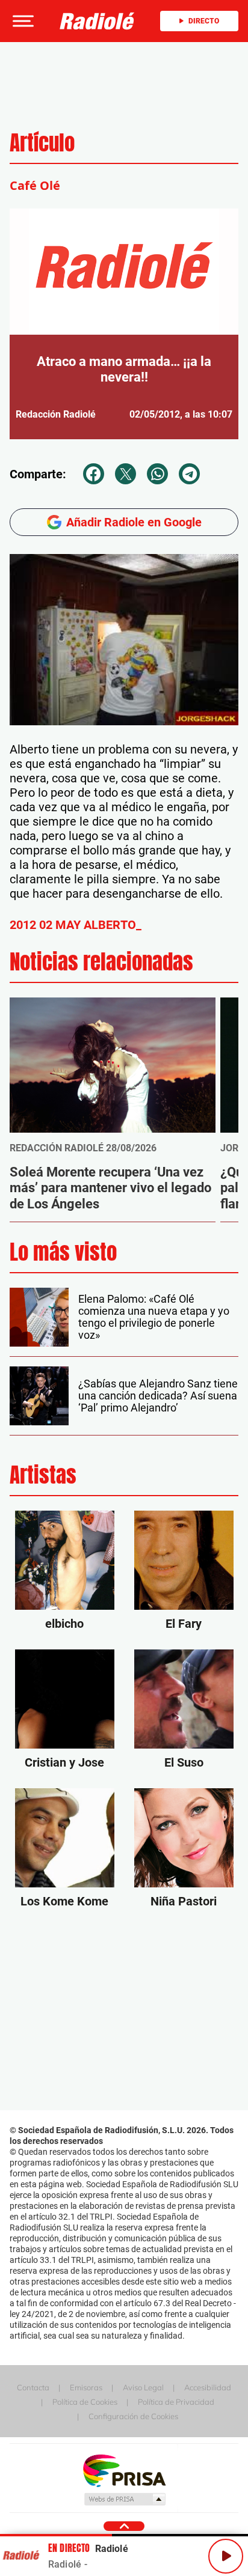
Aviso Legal (143, 2387)
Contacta (33, 2387)
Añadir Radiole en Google (134, 522)
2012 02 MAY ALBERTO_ (76, 925)
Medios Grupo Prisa (124, 2499)
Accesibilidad (208, 2387)
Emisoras (86, 2387)
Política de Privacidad (176, 2402)
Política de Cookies (85, 2402)
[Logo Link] (97, 21)
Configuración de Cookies (133, 2416)
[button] (22, 21)
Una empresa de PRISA (124, 2470)
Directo (204, 21)
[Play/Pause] (226, 2556)
